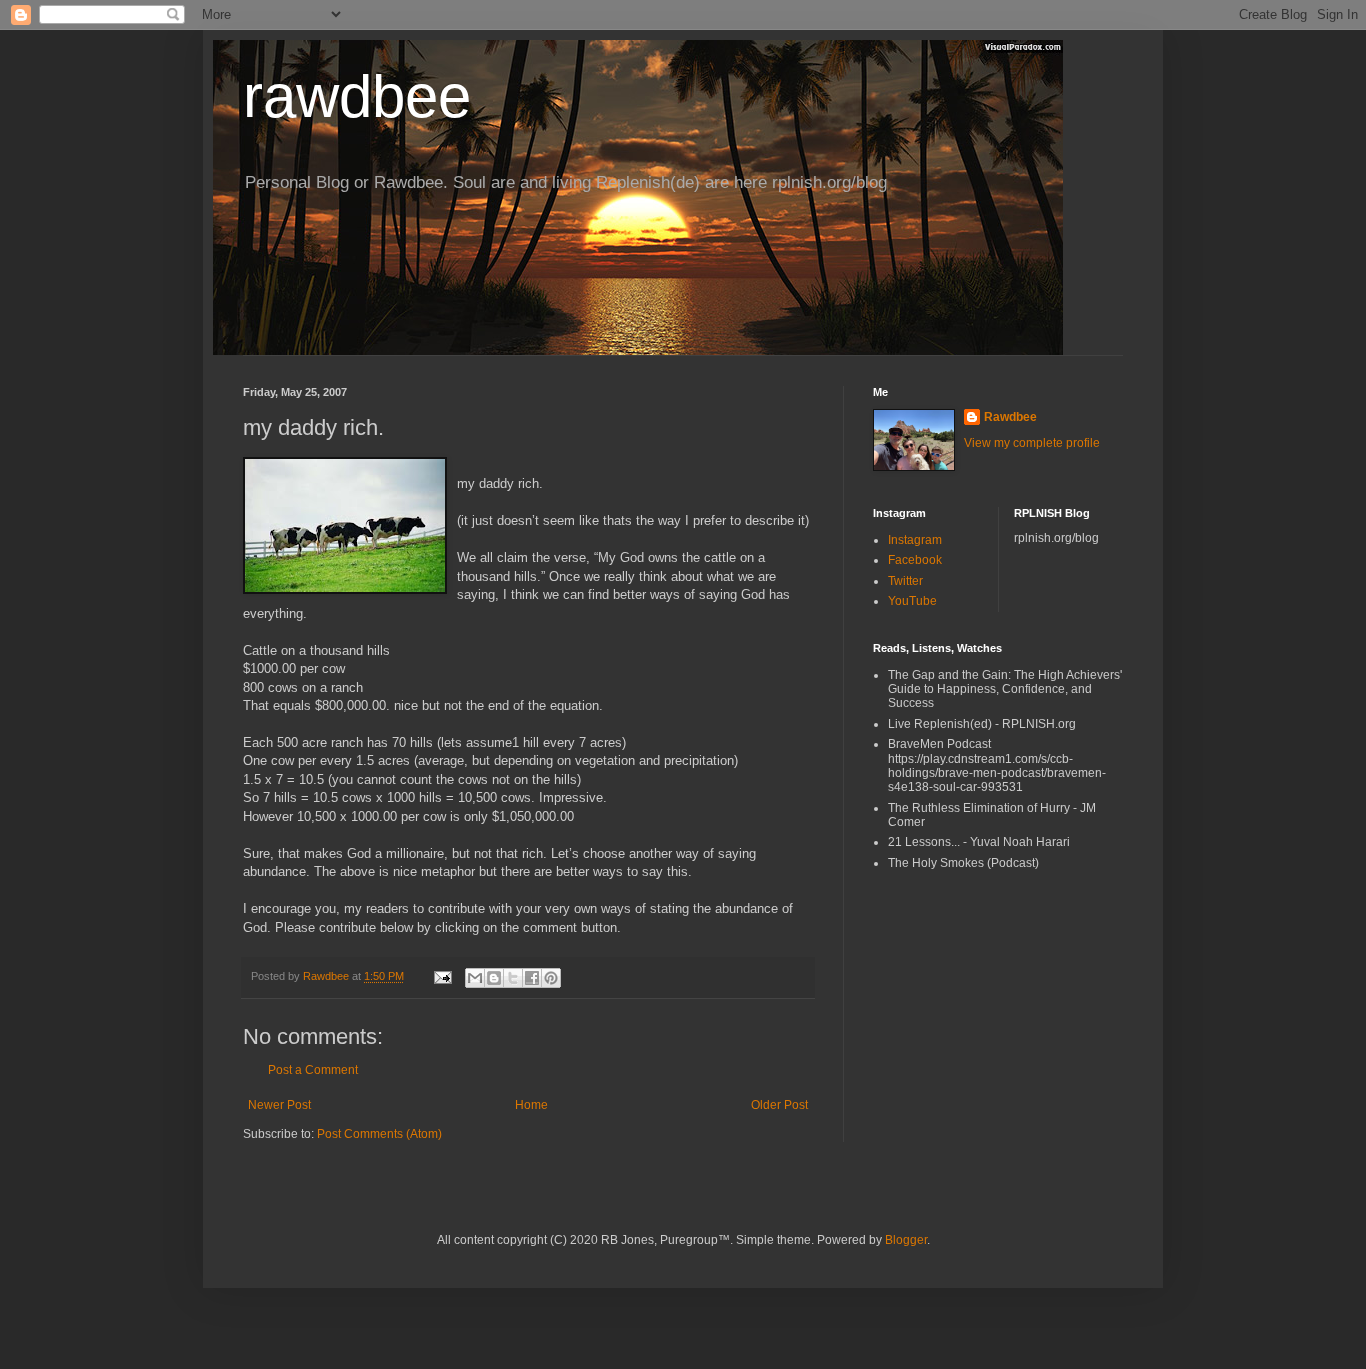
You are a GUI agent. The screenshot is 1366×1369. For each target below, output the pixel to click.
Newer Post (279, 1105)
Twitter (905, 581)
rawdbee (357, 96)
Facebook (915, 560)
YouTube (912, 601)
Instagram (915, 540)
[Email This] (475, 978)
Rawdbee (1010, 417)
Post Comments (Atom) (379, 1134)
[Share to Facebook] (532, 978)
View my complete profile (1032, 443)
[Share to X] (513, 978)
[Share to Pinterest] (551, 978)
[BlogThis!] (494, 978)
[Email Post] (442, 976)
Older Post (779, 1105)
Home (531, 1105)
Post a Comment (313, 1070)
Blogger (906, 1240)
